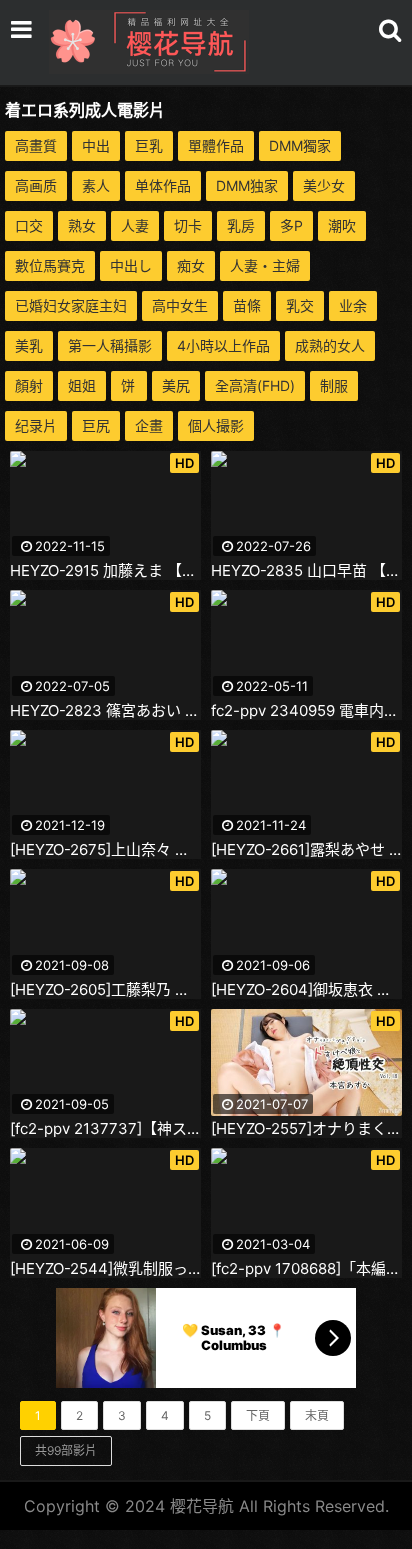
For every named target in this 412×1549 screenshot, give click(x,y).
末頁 (317, 1415)
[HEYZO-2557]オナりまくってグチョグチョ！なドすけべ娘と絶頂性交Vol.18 (306, 1129)
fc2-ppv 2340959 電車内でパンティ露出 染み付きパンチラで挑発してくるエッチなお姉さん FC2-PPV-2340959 (306, 711)
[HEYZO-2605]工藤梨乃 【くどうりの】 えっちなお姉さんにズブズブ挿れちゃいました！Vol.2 (105, 990)
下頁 (258, 1415)
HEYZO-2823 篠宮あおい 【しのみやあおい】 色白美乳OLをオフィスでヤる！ (105, 711)
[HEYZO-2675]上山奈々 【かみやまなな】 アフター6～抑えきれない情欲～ (105, 850)
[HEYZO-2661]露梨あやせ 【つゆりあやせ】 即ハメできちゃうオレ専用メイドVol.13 (306, 850)
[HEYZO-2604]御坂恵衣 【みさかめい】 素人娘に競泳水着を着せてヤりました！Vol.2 (306, 990)
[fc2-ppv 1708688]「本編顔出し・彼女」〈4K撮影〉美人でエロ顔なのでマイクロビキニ (306, 1269)
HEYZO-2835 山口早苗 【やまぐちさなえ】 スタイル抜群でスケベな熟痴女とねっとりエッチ (306, 571)
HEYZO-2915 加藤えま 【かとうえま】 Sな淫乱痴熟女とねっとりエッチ (105, 571)
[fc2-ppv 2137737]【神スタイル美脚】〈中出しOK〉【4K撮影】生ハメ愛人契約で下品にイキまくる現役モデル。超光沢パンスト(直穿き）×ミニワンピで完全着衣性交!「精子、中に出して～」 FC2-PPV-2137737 (105, 1129)
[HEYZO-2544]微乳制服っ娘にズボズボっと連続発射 (105, 1269)
